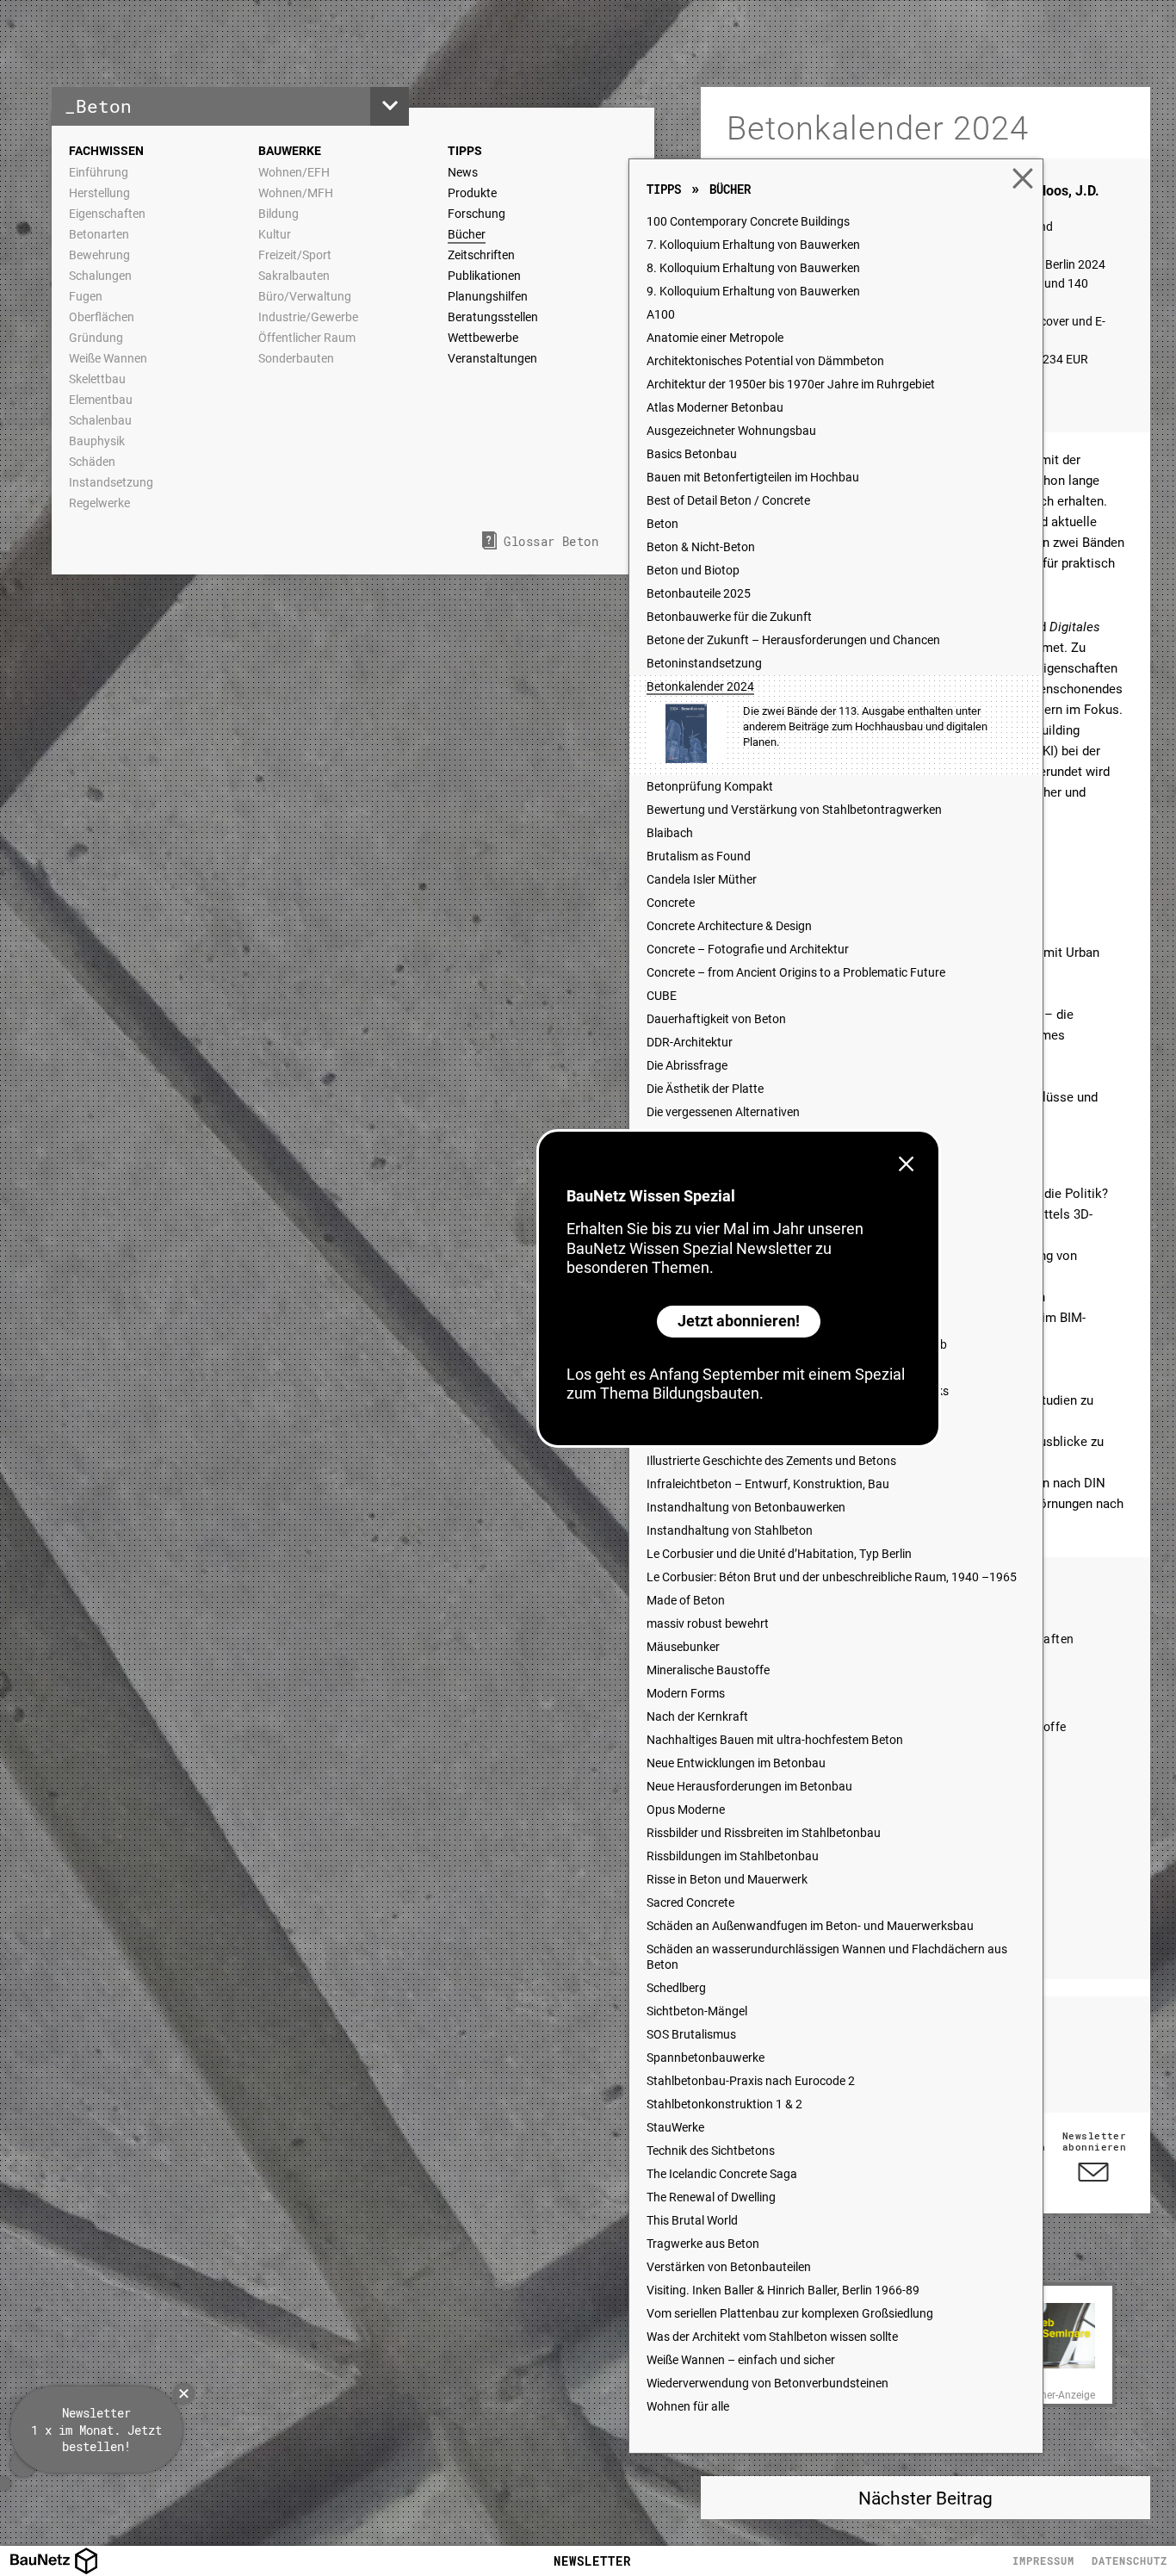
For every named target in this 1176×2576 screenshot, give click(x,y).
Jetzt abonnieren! (739, 1321)
